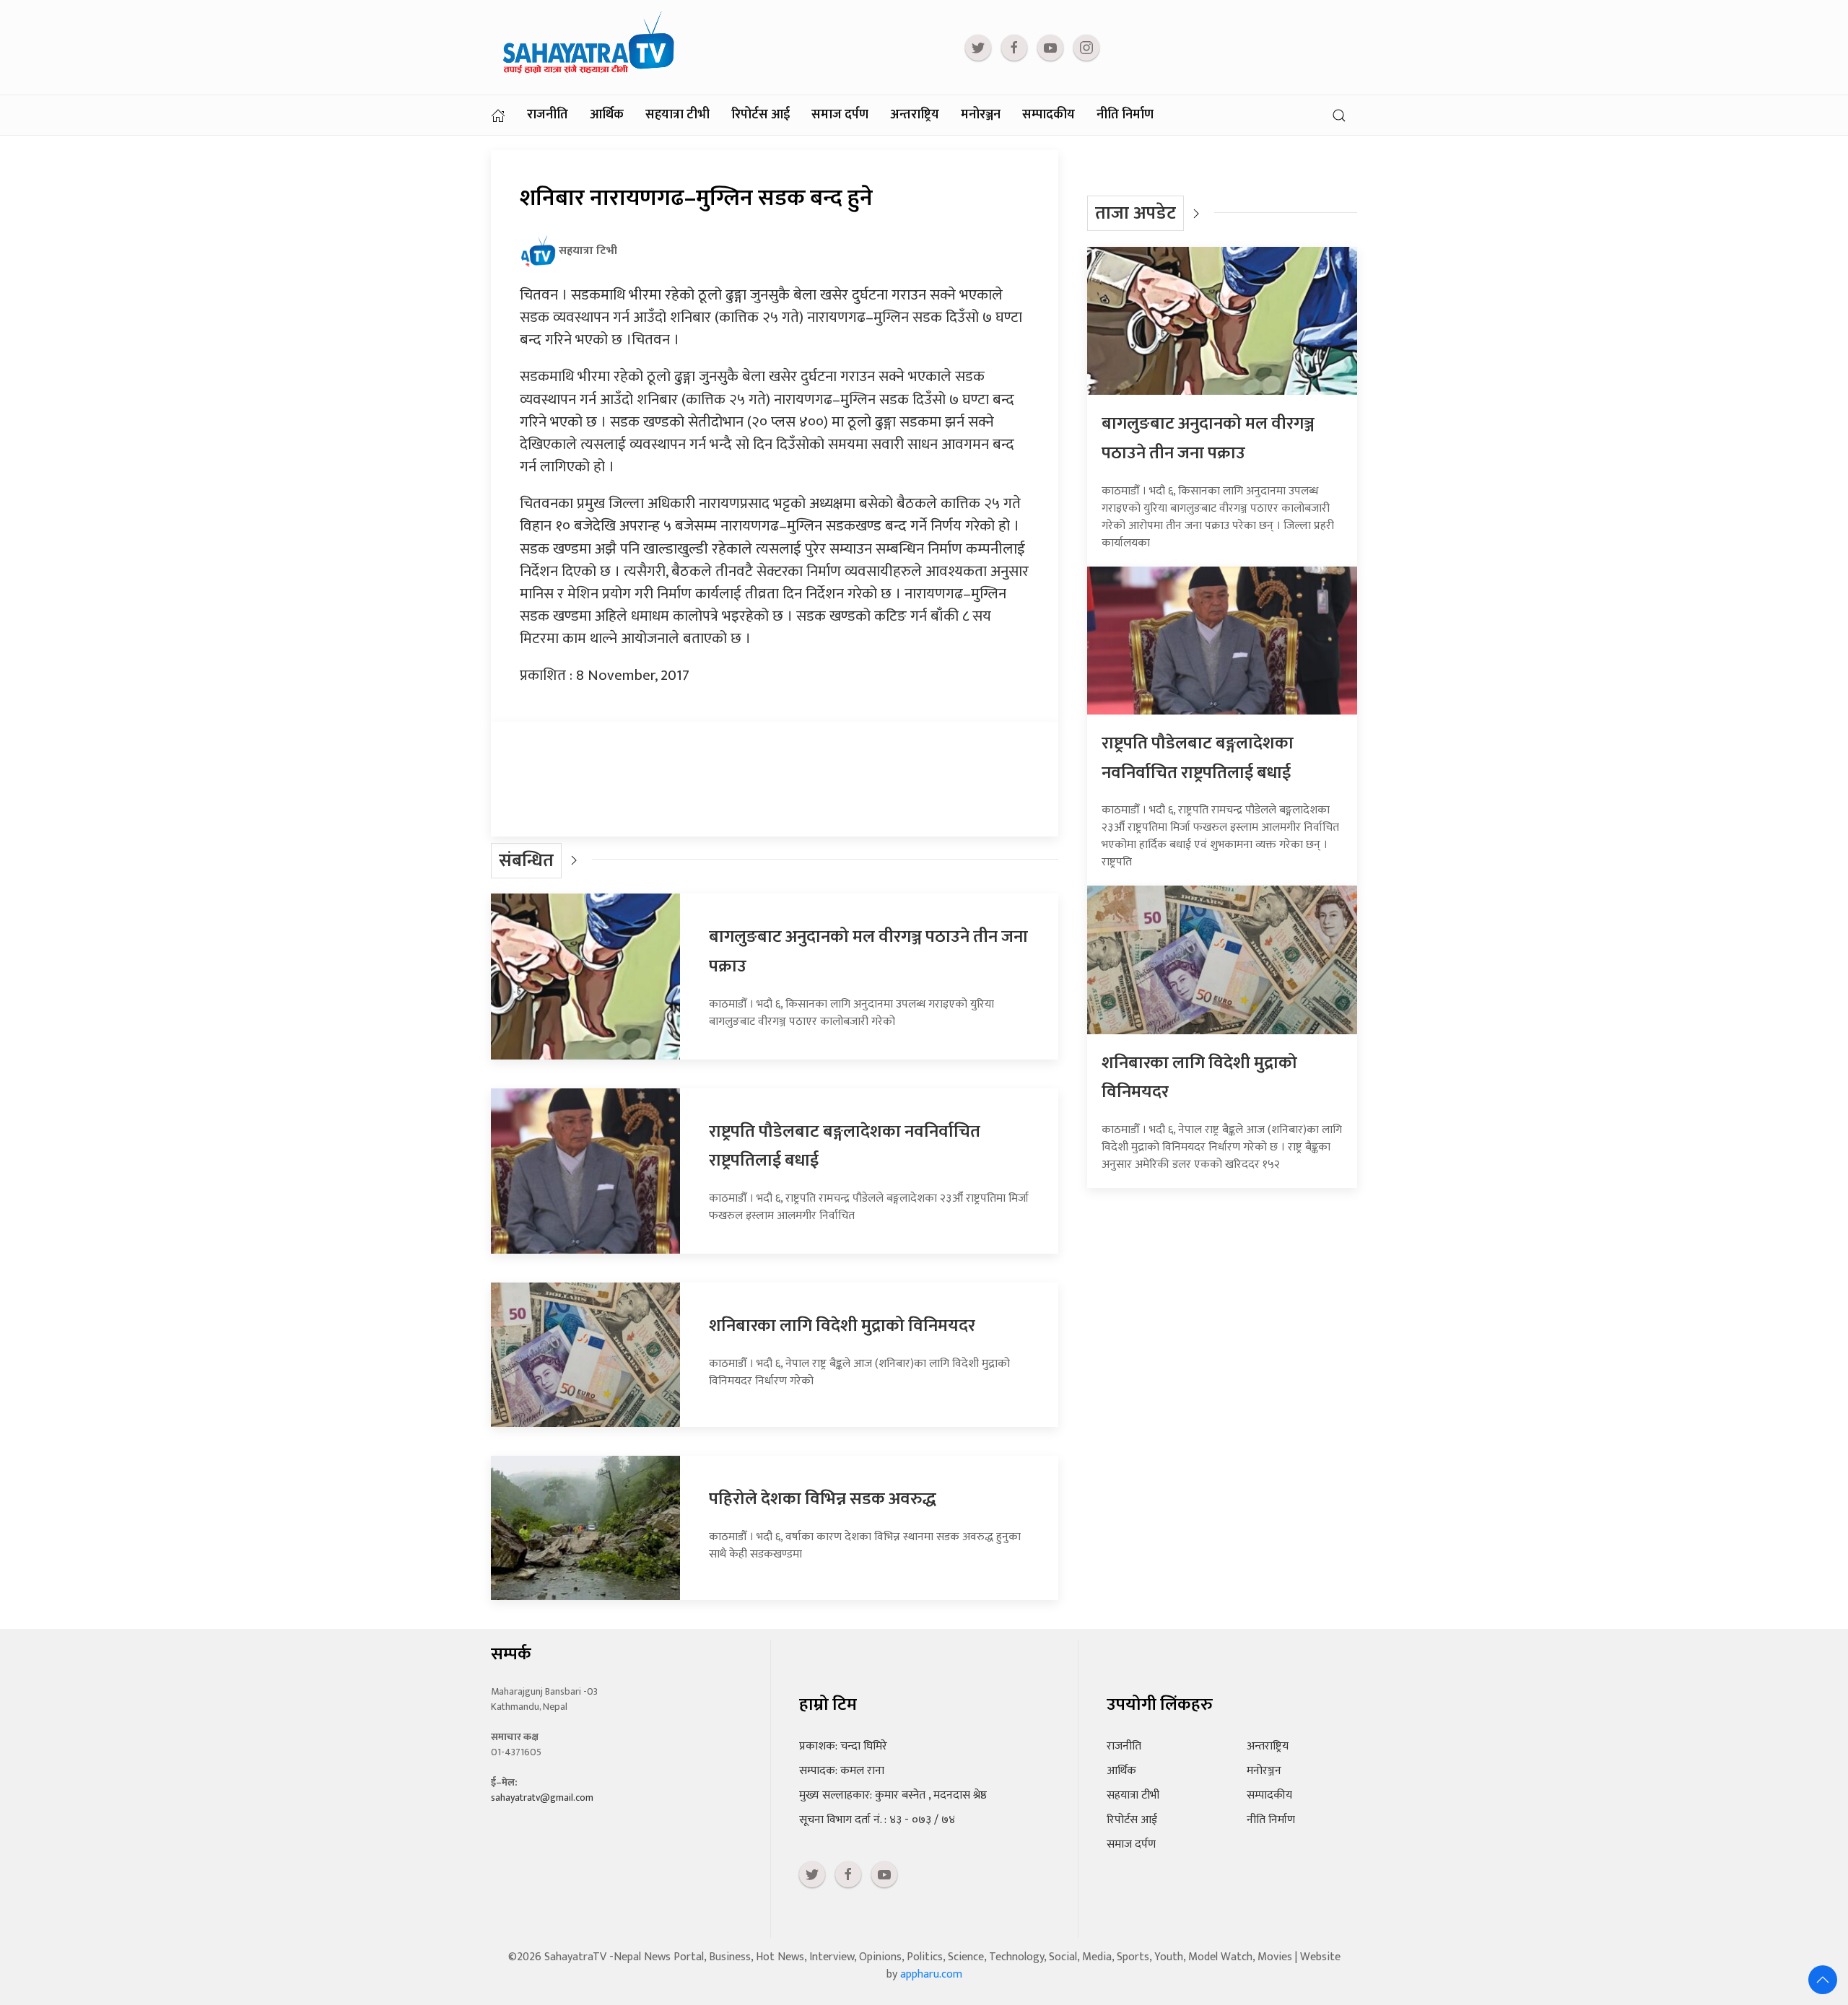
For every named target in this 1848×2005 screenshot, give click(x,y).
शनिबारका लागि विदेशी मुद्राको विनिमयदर (842, 1326)
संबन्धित (526, 861)
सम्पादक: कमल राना (842, 1771)
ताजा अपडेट (1136, 213)
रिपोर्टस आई (760, 115)
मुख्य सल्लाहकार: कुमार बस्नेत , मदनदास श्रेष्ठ (893, 1795)
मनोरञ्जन (981, 115)
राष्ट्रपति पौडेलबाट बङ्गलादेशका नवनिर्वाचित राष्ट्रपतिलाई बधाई (1198, 758)
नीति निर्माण (1125, 115)
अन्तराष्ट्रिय (915, 115)
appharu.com (931, 1974)
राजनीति (548, 115)
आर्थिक (607, 115)
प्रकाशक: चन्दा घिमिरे (843, 1746)
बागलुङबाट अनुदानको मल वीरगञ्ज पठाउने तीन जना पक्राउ (1208, 438)
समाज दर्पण (840, 115)
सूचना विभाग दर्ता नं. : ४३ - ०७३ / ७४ (877, 1820)
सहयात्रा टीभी (677, 115)
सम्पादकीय (1049, 115)
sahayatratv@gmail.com (542, 1797)
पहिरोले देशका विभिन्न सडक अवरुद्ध (823, 1499)
